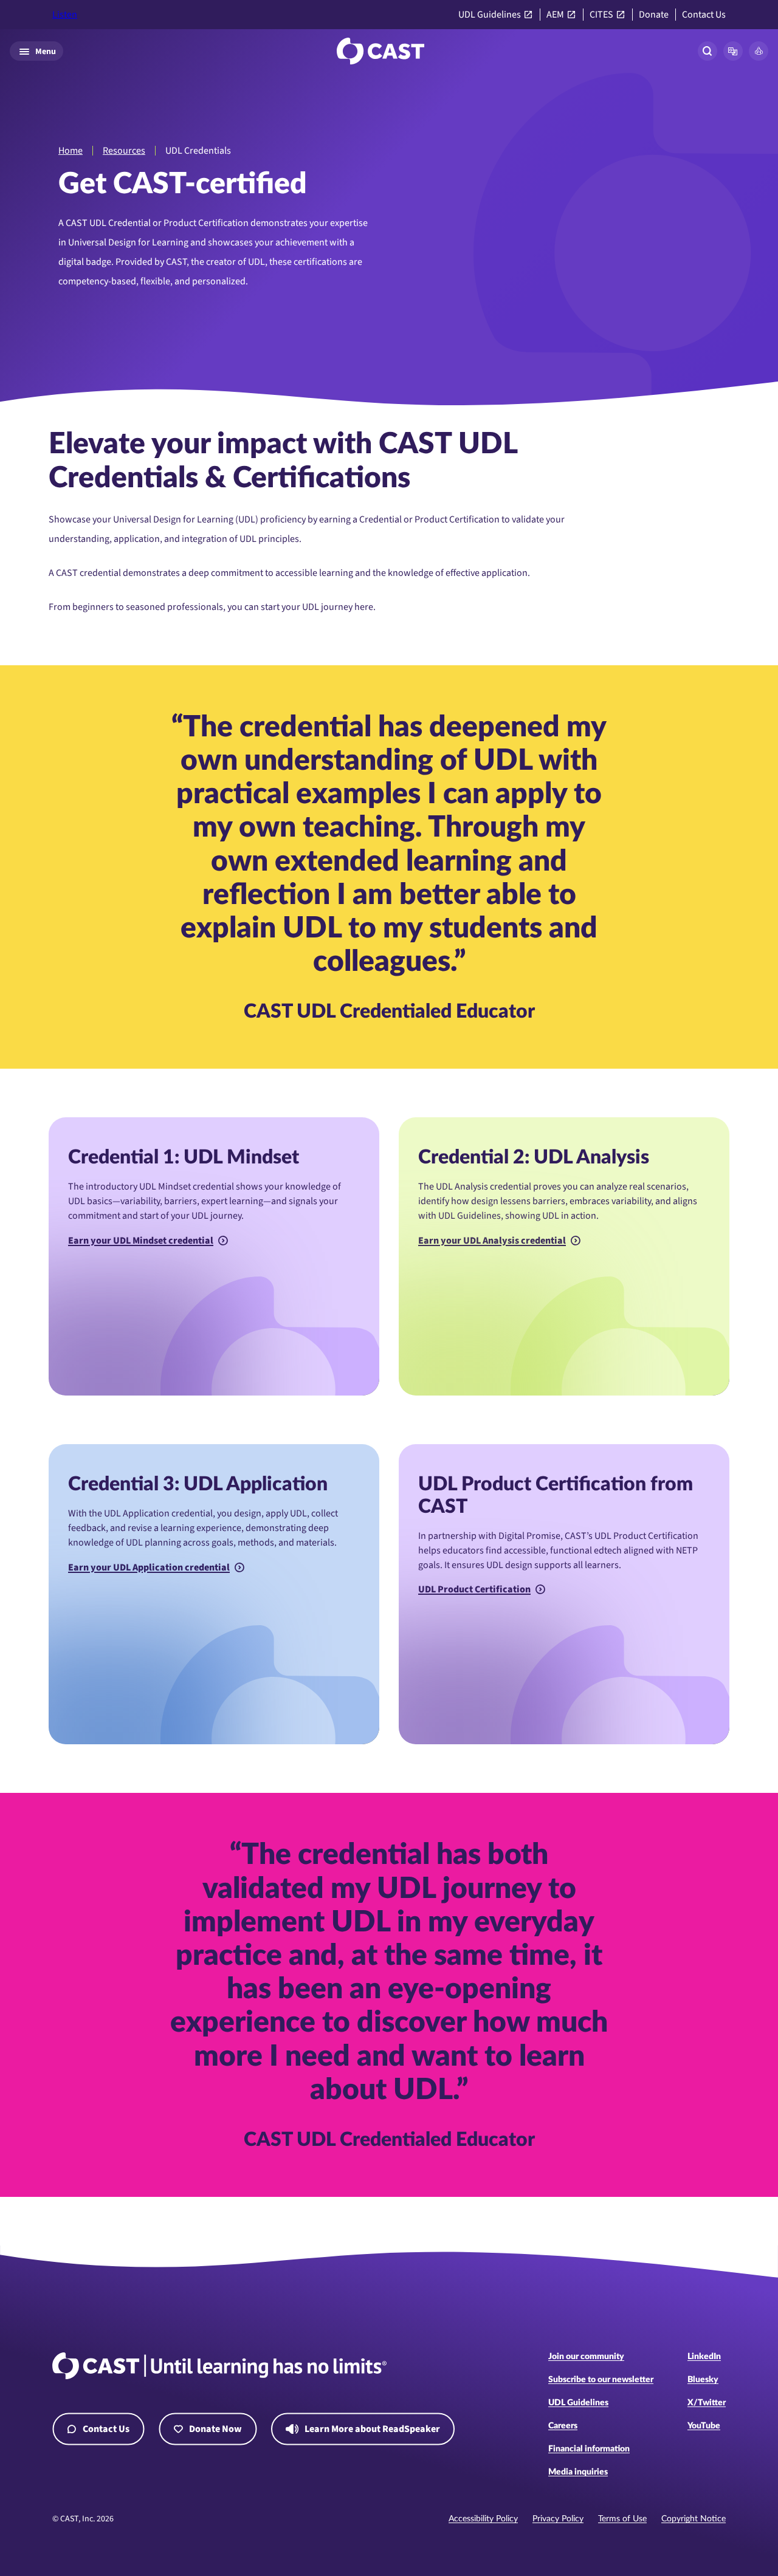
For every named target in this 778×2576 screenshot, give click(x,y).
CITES (601, 15)
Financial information (589, 2449)
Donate (654, 15)
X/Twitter (707, 2403)
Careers (563, 2426)
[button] (733, 51)
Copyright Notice (694, 2519)
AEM (555, 15)
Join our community (586, 2357)
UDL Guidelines (490, 15)
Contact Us (704, 15)
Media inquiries (578, 2472)
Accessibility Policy (483, 2519)
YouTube (704, 2426)
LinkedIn (704, 2357)
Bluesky (703, 2380)
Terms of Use (622, 2519)
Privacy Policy (558, 2519)
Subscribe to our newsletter (601, 2380)
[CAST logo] (380, 51)
